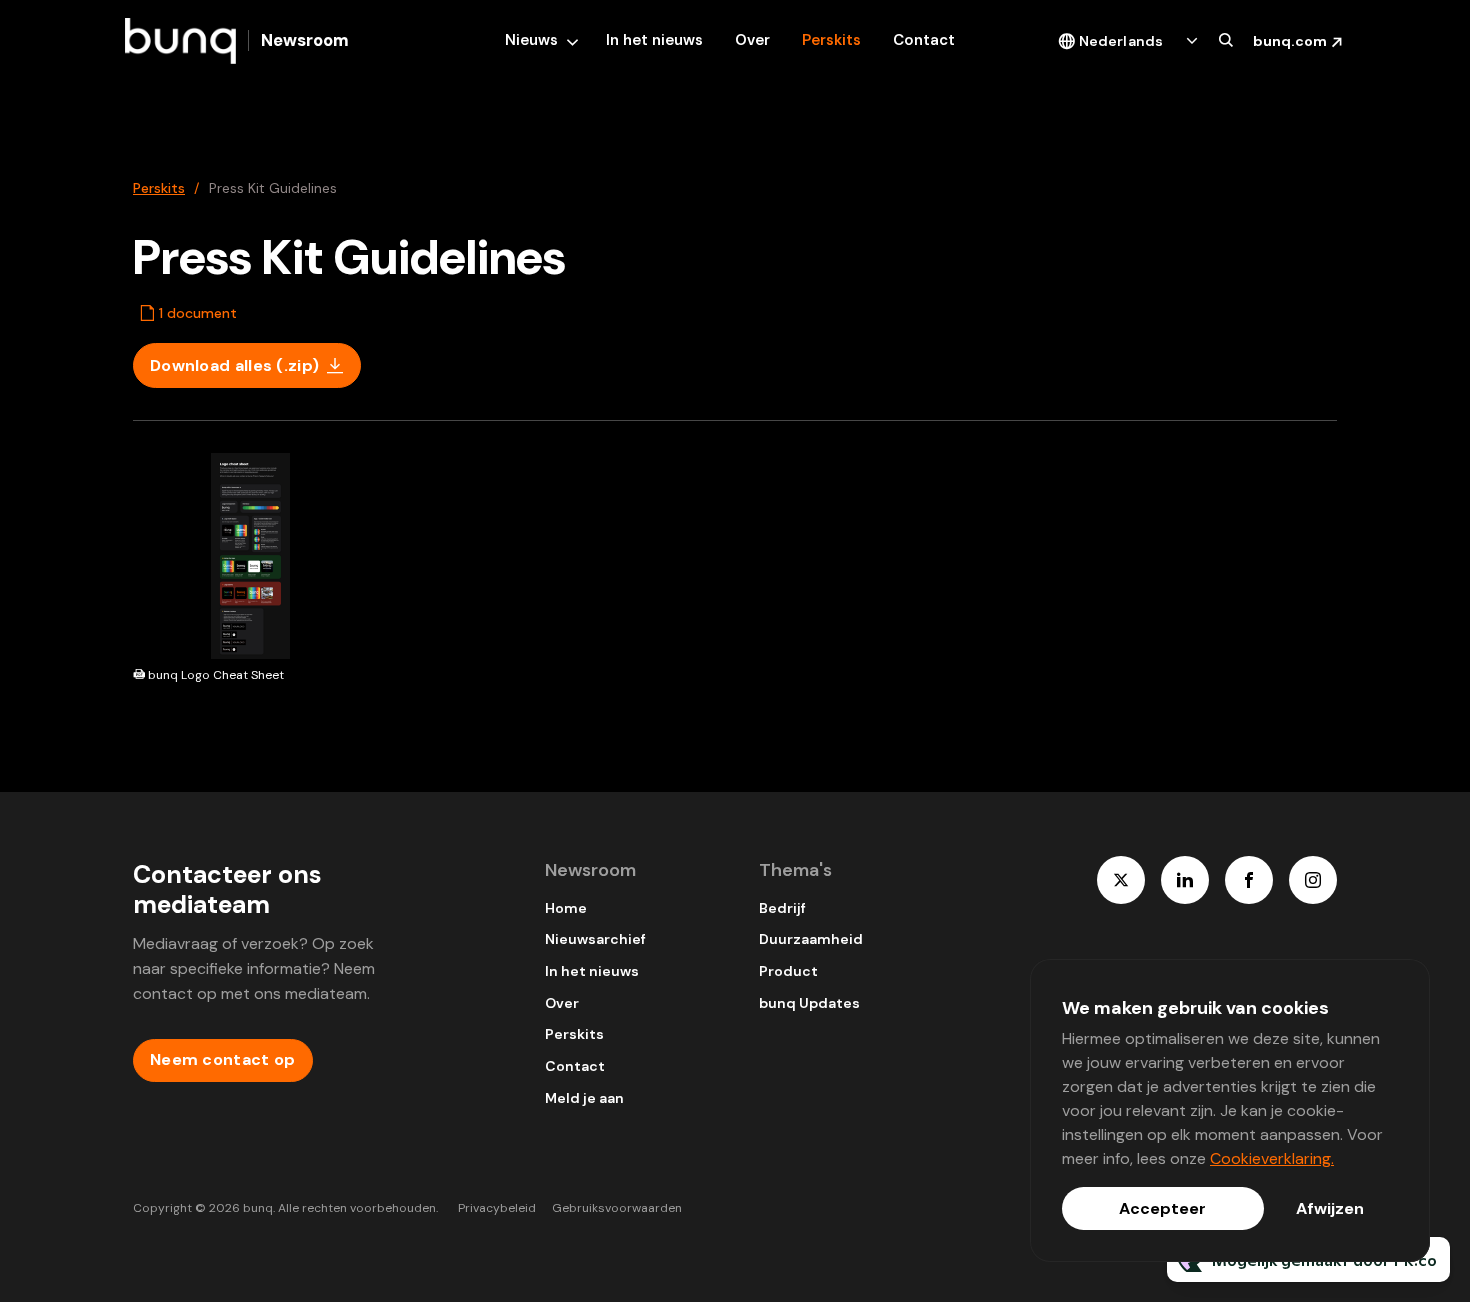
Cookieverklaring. (1272, 1158)
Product (788, 971)
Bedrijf (782, 908)
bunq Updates (809, 1003)
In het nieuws (654, 40)
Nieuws (531, 40)
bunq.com (1290, 41)
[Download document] (342, 636)
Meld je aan (584, 1098)
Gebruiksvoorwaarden (617, 1208)
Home (566, 908)
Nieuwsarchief (595, 939)
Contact (924, 40)
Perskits (831, 40)
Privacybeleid (497, 1208)
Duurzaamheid (811, 939)
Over (752, 40)
